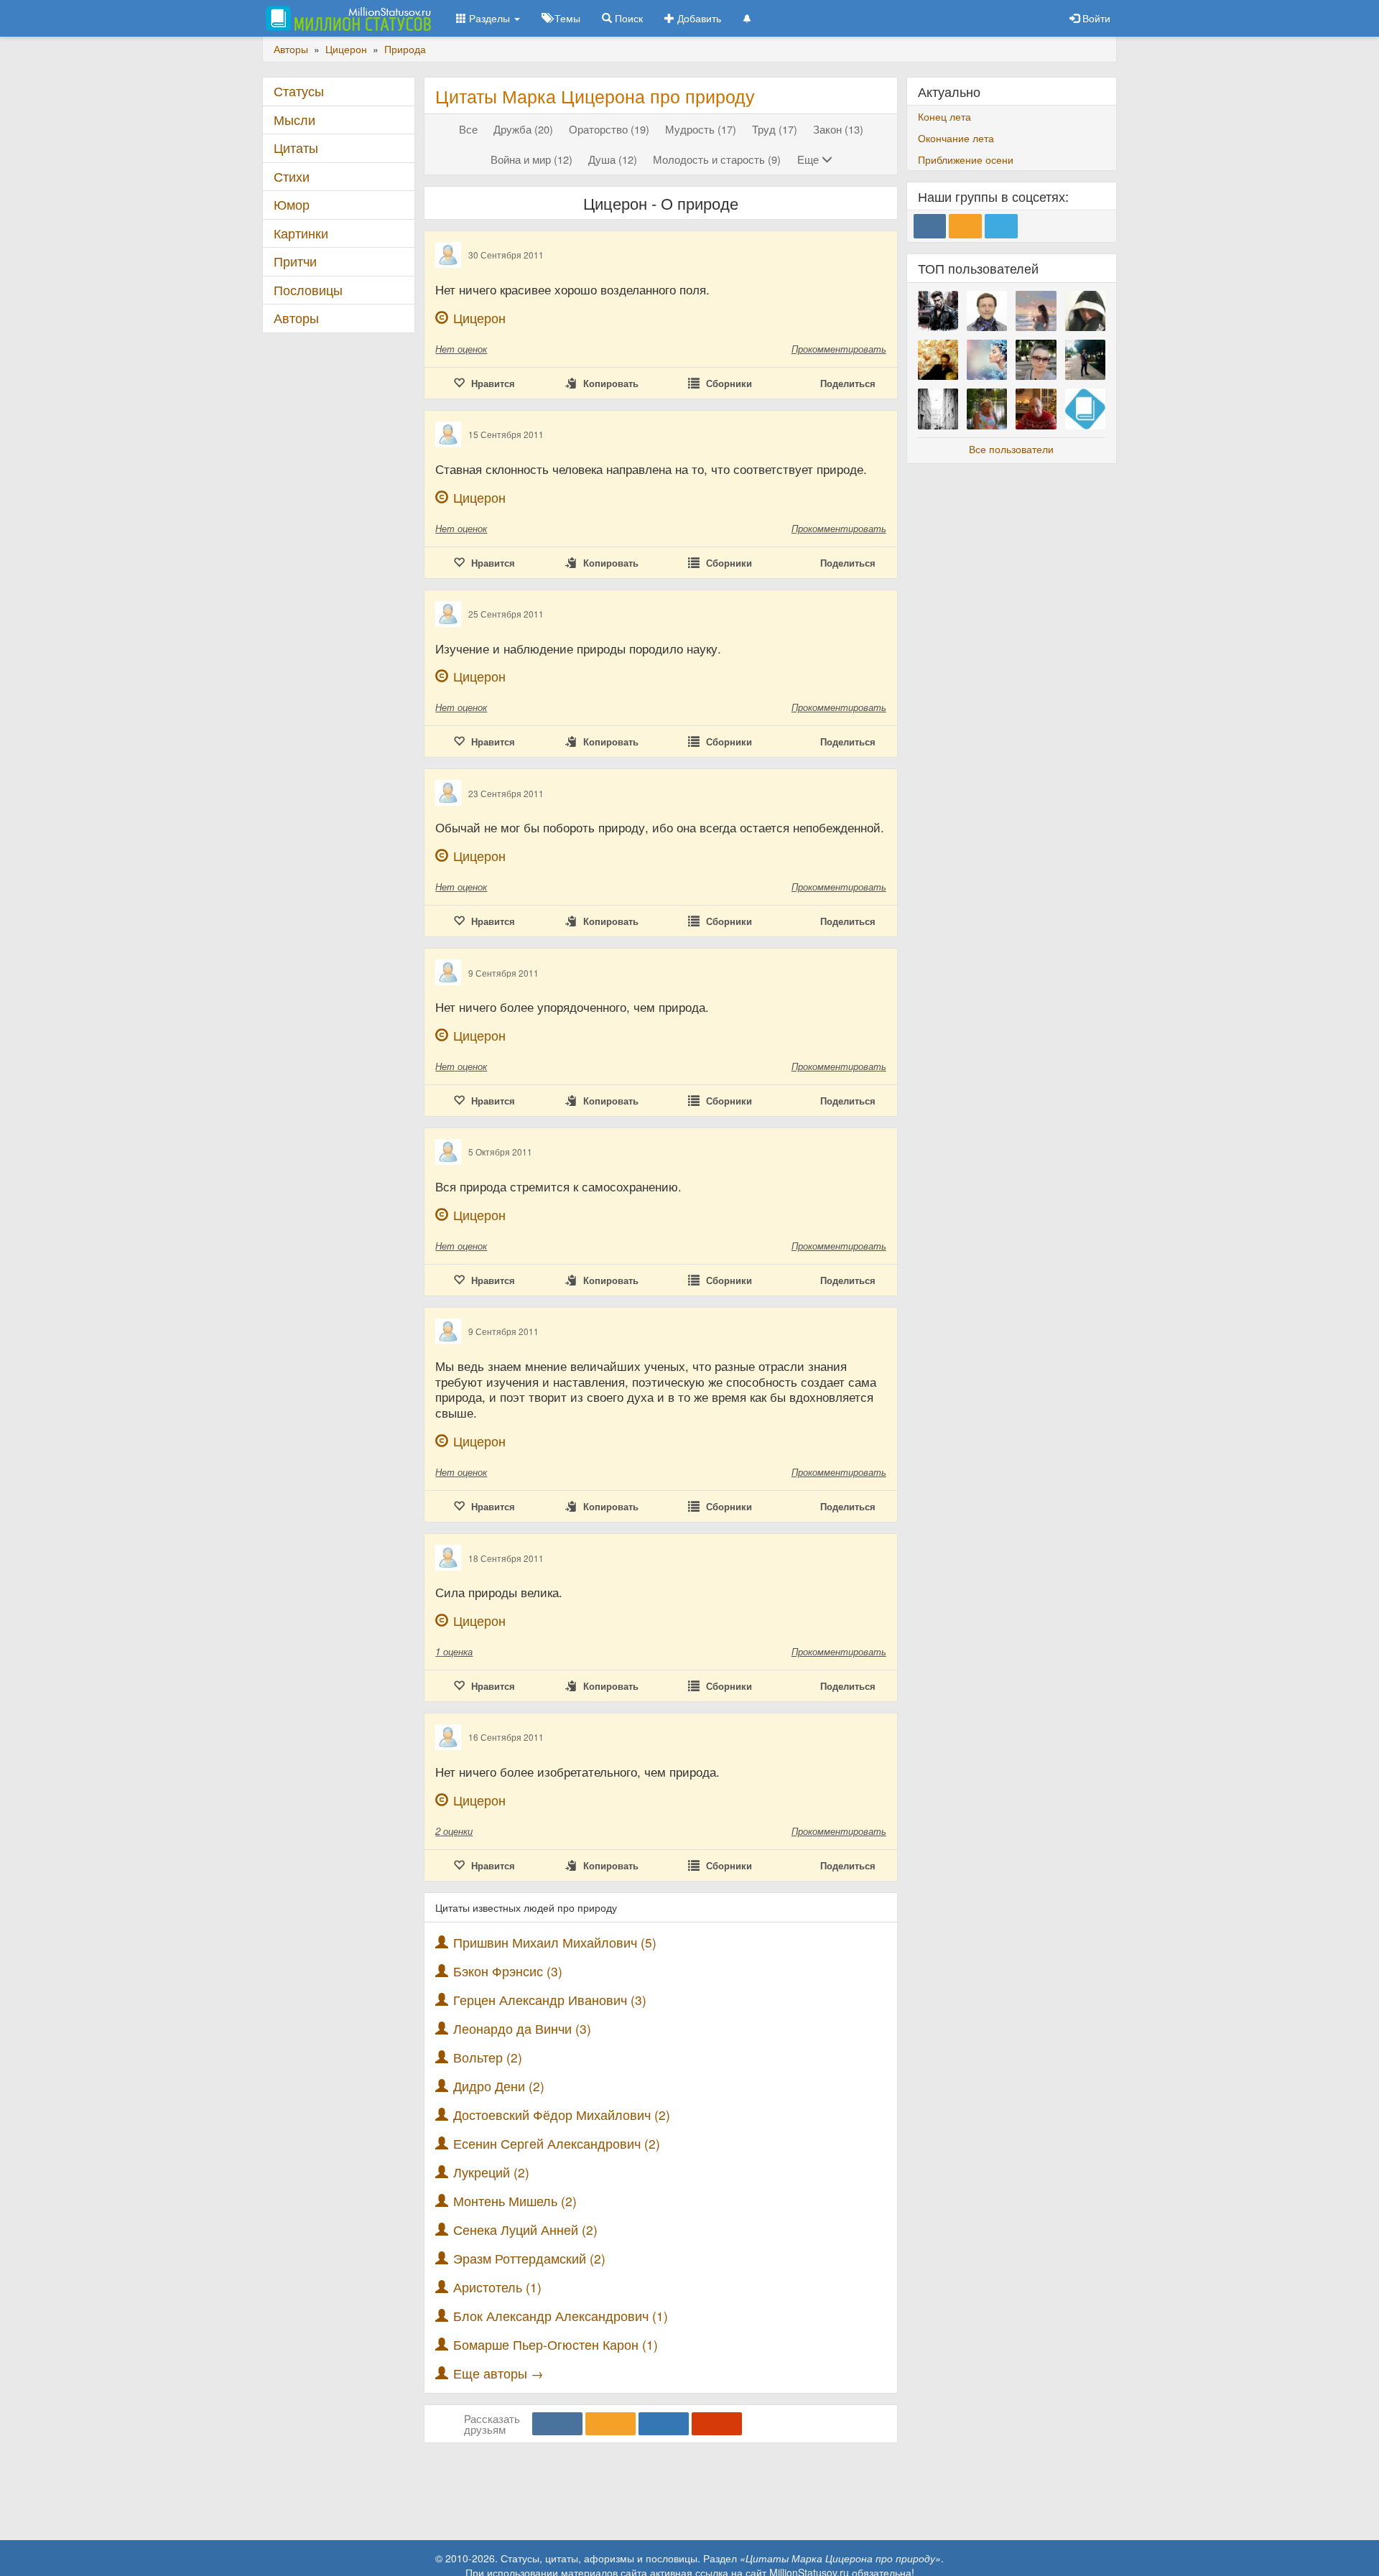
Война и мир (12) (531, 159)
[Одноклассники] (610, 2424)
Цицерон (479, 318)
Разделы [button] (489, 18)
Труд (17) (775, 129)
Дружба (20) (523, 129)
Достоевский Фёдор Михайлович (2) (562, 2115)
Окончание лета (956, 138)
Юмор (292, 204)
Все (468, 129)
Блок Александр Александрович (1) (561, 2316)
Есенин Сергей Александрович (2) (557, 2143)
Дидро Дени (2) (499, 2086)
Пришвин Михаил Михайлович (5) (555, 1942)
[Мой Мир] (664, 2424)
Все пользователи (1011, 449)
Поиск (627, 18)
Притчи (295, 261)
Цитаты (296, 148)
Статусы (299, 91)
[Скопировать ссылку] (717, 2424)
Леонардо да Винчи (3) (522, 2028)
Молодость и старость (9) (717, 159)
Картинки (301, 233)
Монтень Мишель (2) (515, 2201)
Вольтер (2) (488, 2057)
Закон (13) (838, 129)
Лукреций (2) (491, 2172)
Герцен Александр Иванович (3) (550, 2000)
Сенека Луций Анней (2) (525, 2229)
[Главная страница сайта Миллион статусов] (347, 18)
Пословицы (308, 290)
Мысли (294, 120)
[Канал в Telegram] (1001, 226)
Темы (566, 18)
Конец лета (944, 116)
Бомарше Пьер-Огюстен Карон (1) (556, 2344)
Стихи (292, 176)
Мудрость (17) (701, 129)
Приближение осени (966, 159)
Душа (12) (613, 159)
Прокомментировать (839, 349)
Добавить (698, 18)
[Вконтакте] (557, 2424)
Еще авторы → (498, 2373)
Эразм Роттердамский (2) (529, 2258)
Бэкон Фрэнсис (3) (508, 1971)
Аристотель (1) (497, 2287)
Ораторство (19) (609, 129)
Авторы (296, 318)
